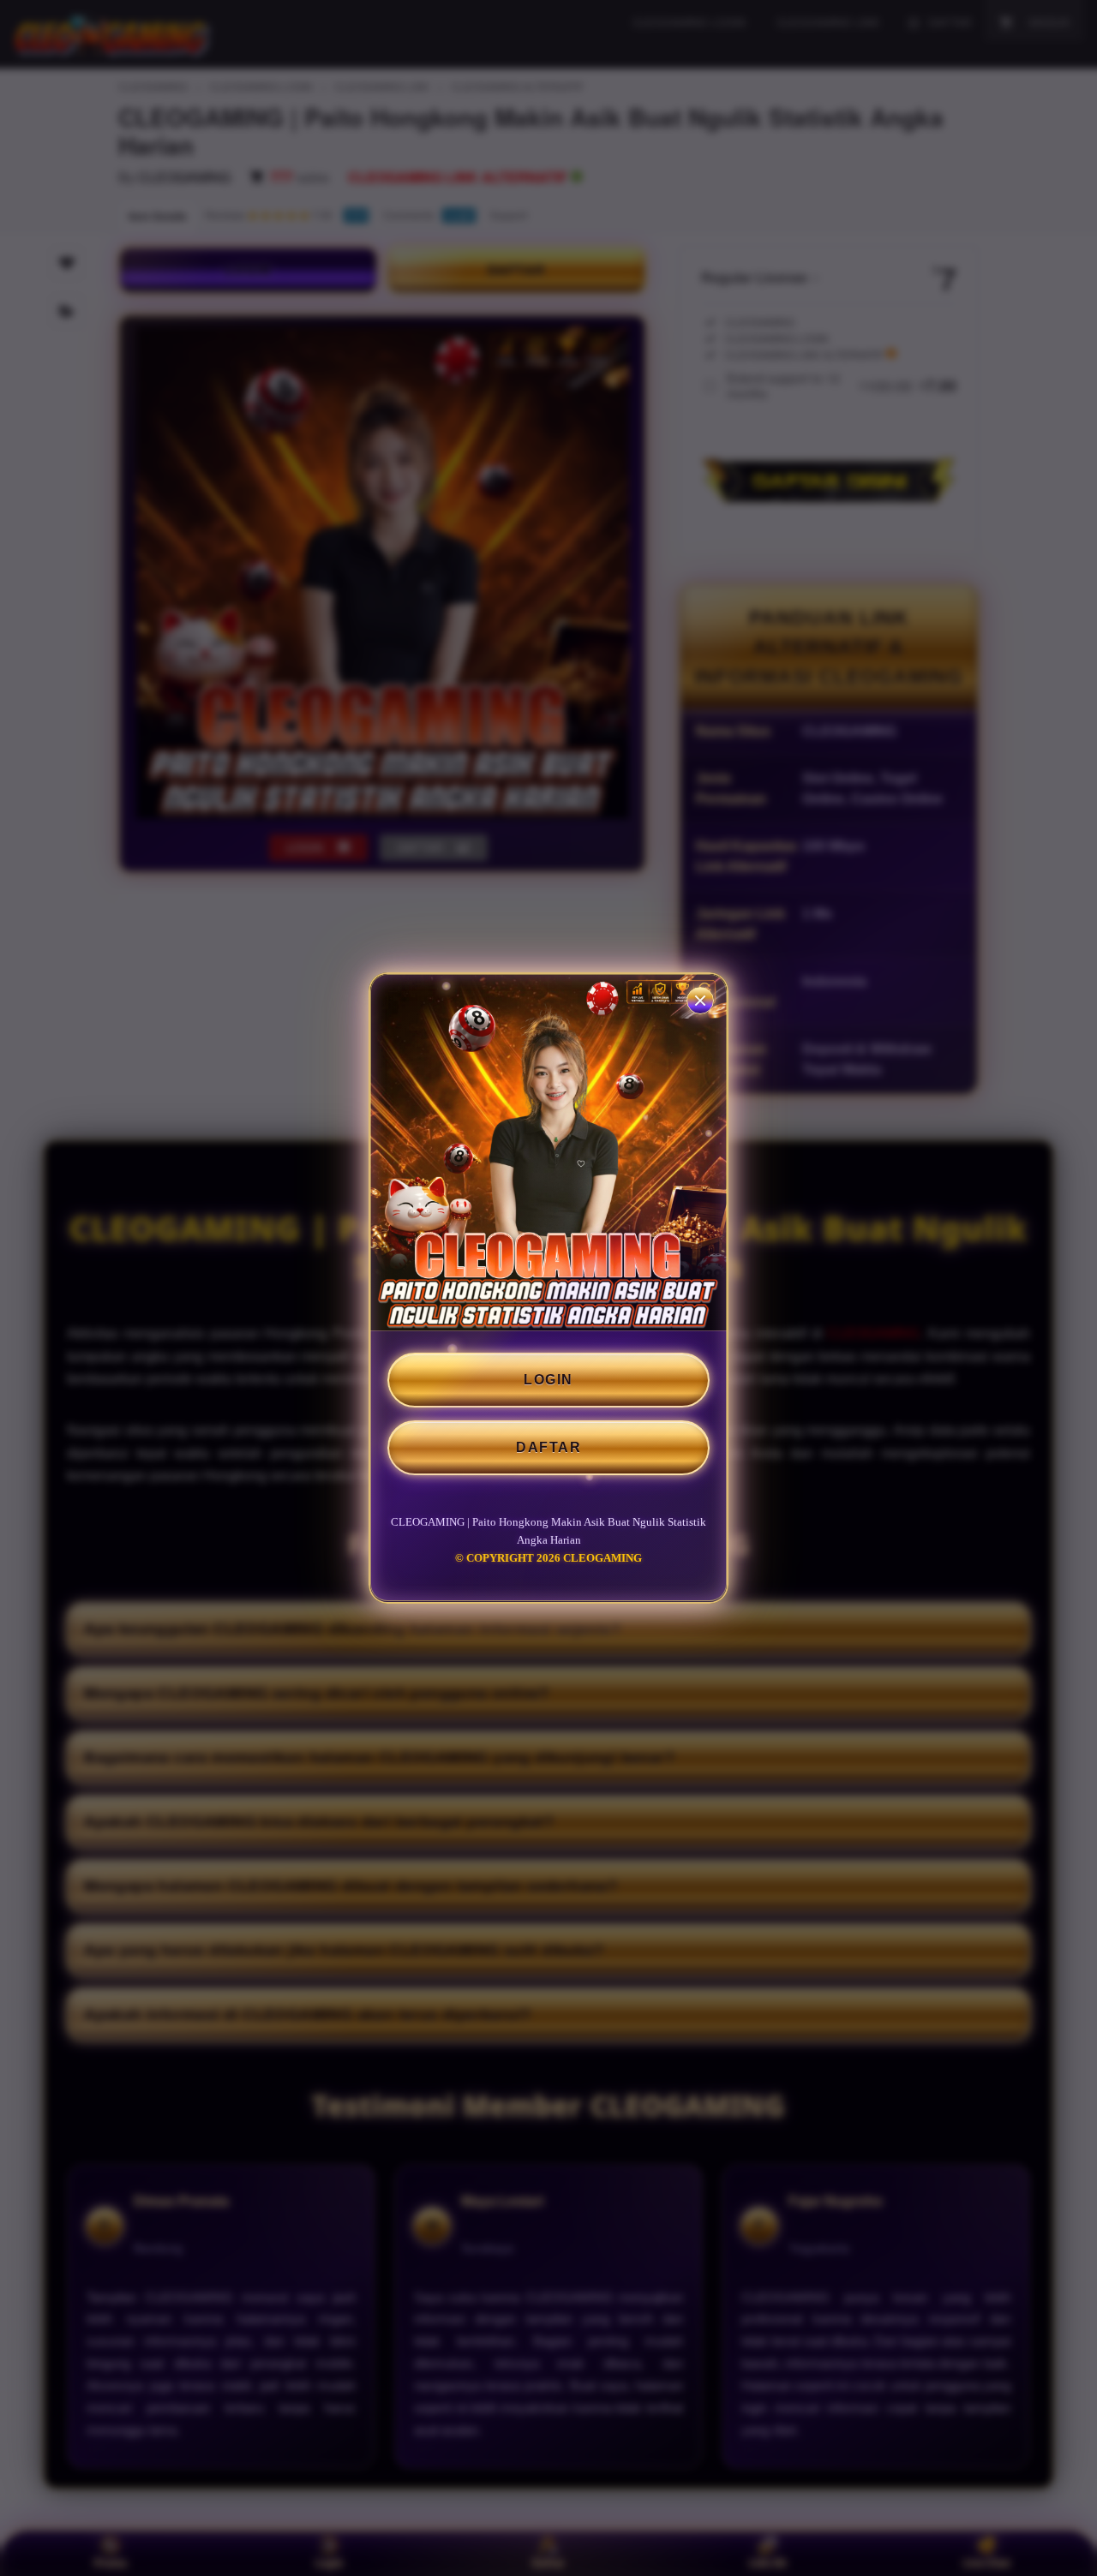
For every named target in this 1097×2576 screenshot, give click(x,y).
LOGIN (548, 1380)
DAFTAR (548, 1447)
